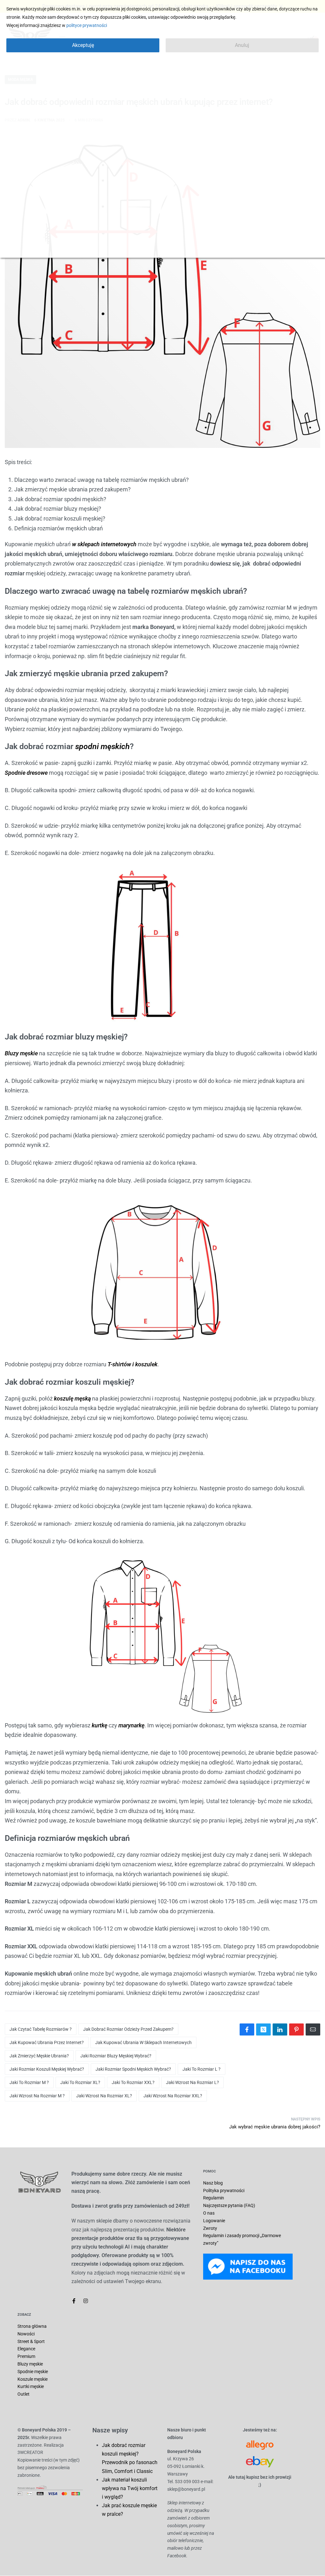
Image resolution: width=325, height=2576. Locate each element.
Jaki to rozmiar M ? (29, 2082)
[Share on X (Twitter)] (263, 2029)
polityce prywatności (87, 25)
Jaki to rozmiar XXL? (133, 2082)
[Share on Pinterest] (296, 2029)
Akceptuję (83, 45)
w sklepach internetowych (104, 544)
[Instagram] (86, 2301)
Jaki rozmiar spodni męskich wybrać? (133, 2069)
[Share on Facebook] (247, 2029)
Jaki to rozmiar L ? (202, 2069)
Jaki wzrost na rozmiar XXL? (173, 2096)
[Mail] (313, 2029)
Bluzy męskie (21, 1053)
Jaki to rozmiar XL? (80, 2082)
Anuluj (242, 45)
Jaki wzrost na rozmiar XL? (104, 2096)
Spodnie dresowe (26, 773)
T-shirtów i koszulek (133, 1364)
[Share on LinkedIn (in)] (280, 2029)
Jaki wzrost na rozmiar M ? (37, 2096)
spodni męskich (103, 746)
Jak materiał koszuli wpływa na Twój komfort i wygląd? (130, 2488)
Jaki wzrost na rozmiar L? (192, 2082)
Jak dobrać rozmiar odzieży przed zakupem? (128, 2029)
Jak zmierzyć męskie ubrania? (39, 2056)
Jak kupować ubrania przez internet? (47, 2042)
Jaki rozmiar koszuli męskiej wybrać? (47, 2069)
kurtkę (99, 1725)
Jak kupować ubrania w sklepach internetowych (143, 2042)
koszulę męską (72, 1398)
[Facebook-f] (74, 2301)
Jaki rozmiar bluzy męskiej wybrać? (116, 2056)
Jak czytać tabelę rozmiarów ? (41, 2029)
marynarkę (131, 1725)
